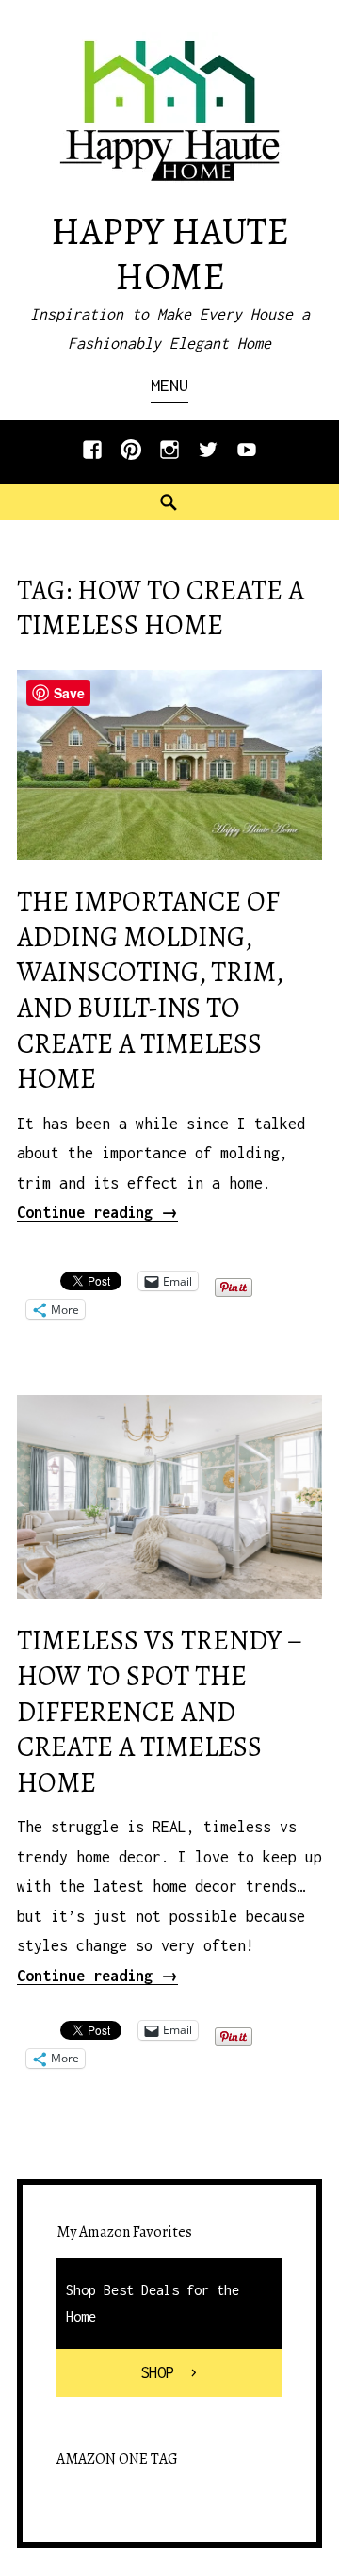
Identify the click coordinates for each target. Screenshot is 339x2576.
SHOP (157, 2372)
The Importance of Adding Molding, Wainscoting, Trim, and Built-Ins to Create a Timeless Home (150, 990)
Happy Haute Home (170, 254)
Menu (169, 385)
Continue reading (97, 1212)
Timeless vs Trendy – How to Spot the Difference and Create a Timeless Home (160, 1712)
